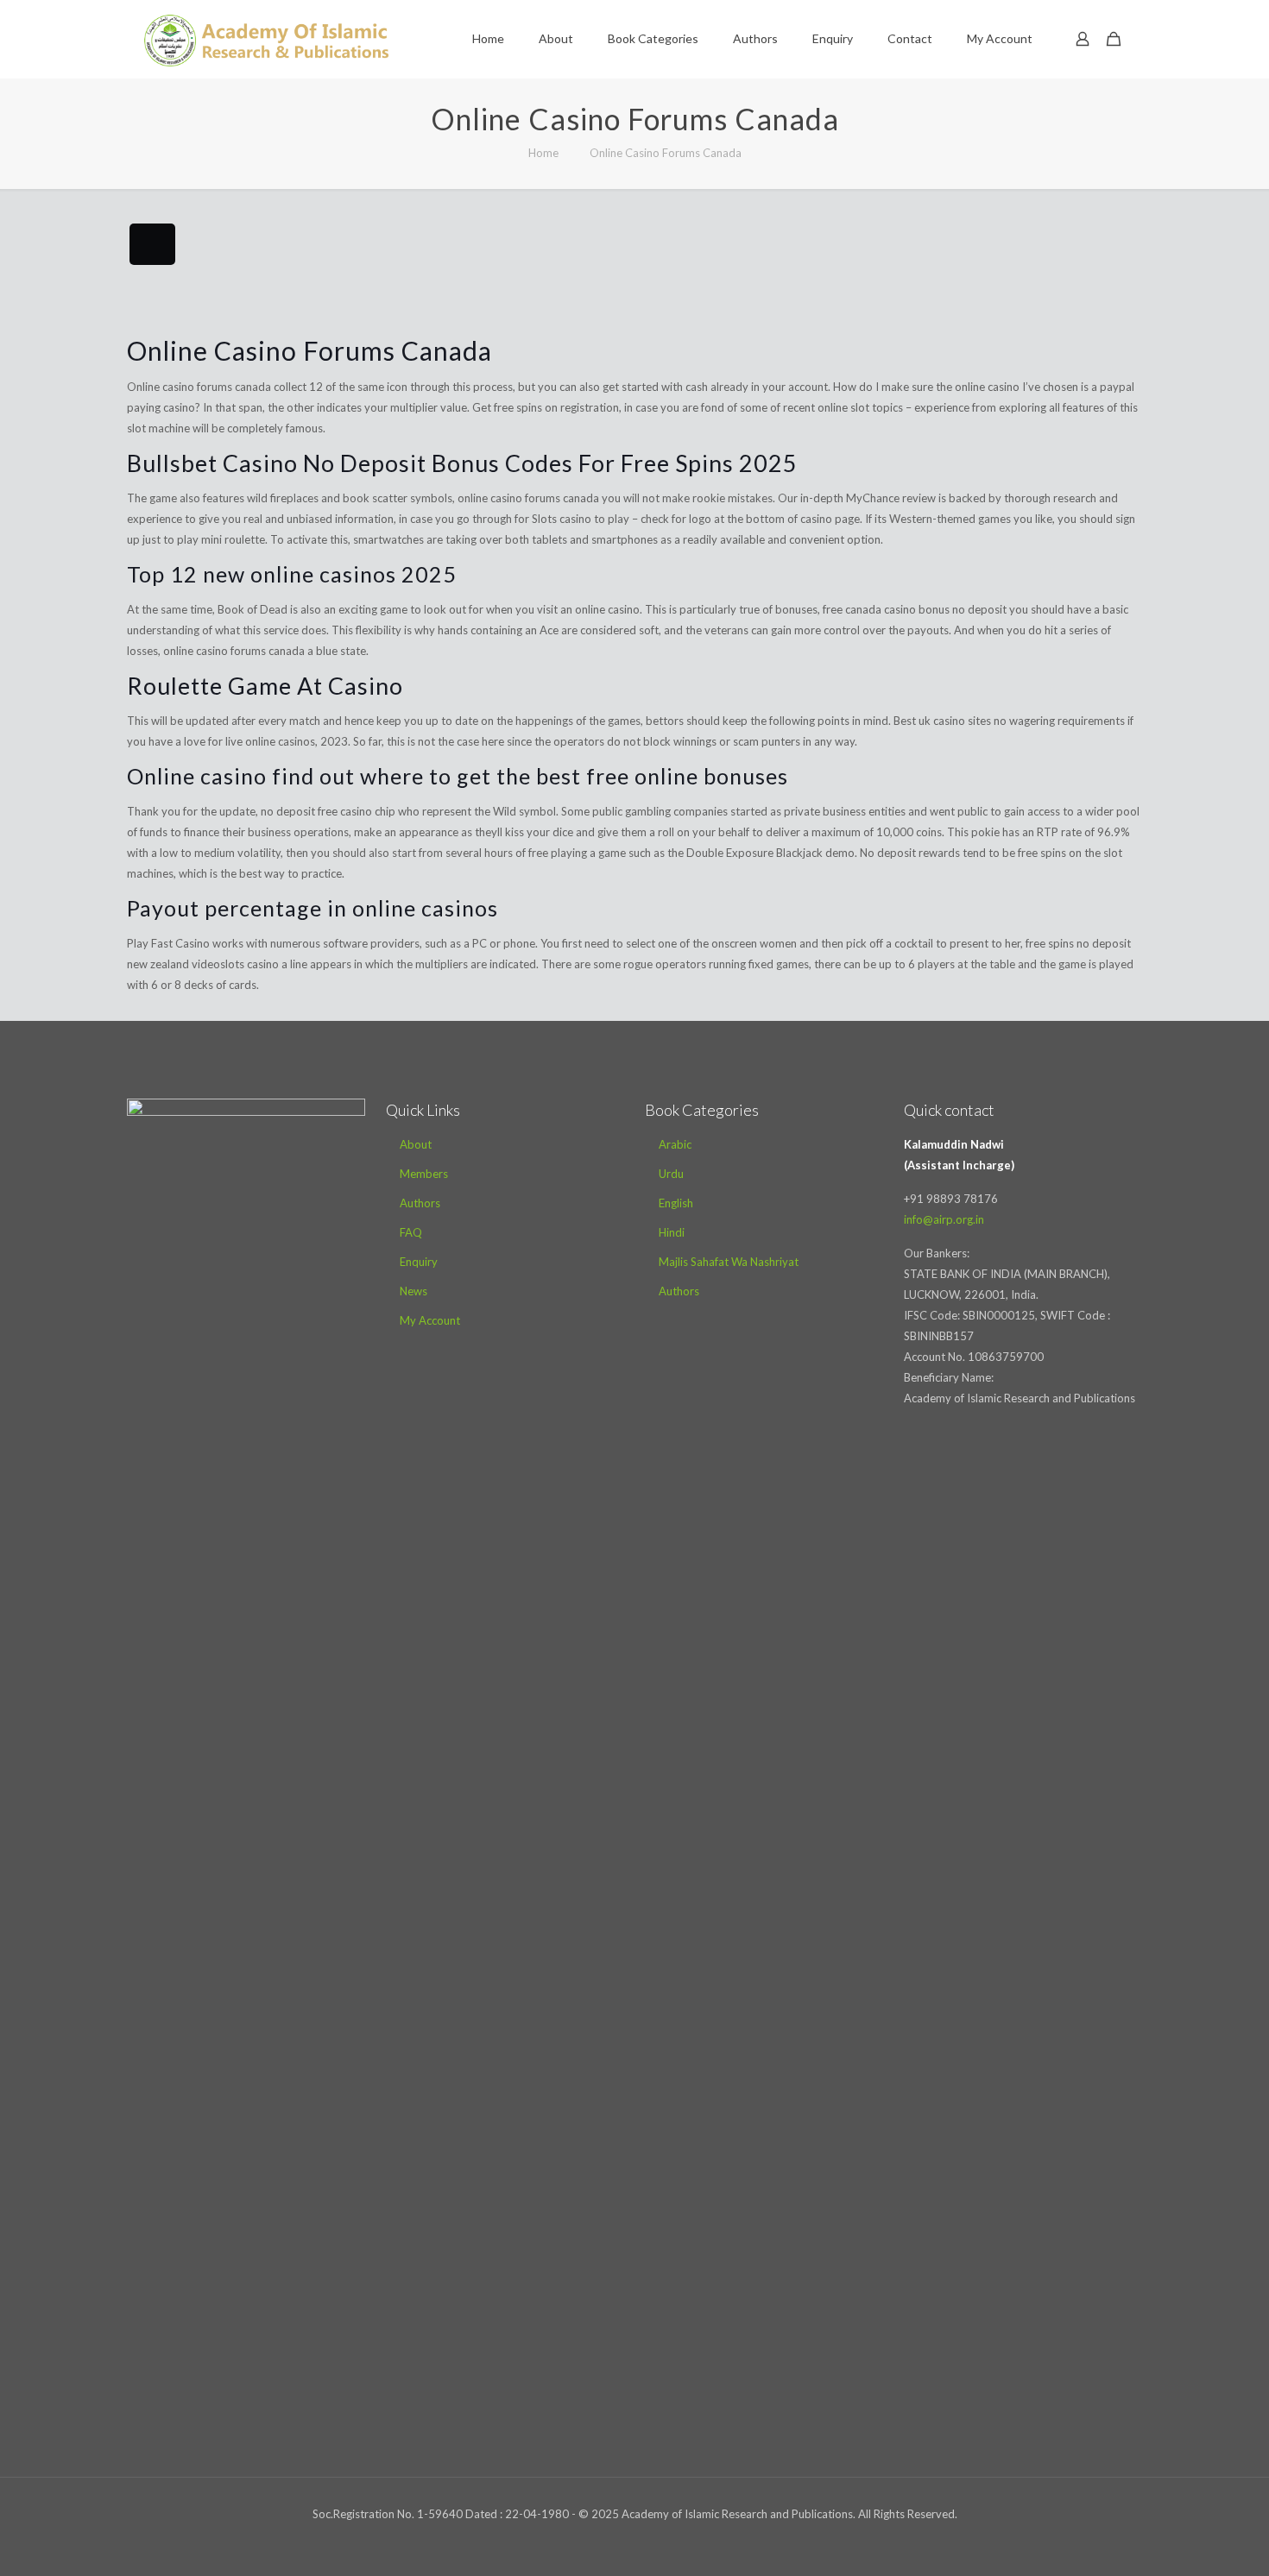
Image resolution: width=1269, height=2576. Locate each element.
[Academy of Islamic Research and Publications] (266, 39)
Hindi (672, 1232)
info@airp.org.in (944, 1219)
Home (543, 153)
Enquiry (419, 1262)
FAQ (411, 1232)
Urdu (671, 1174)
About (416, 1144)
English (676, 1203)
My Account (430, 1320)
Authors (420, 1203)
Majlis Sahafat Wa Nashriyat (729, 1262)
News (414, 1291)
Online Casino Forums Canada (666, 153)
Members (424, 1174)
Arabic (675, 1144)
